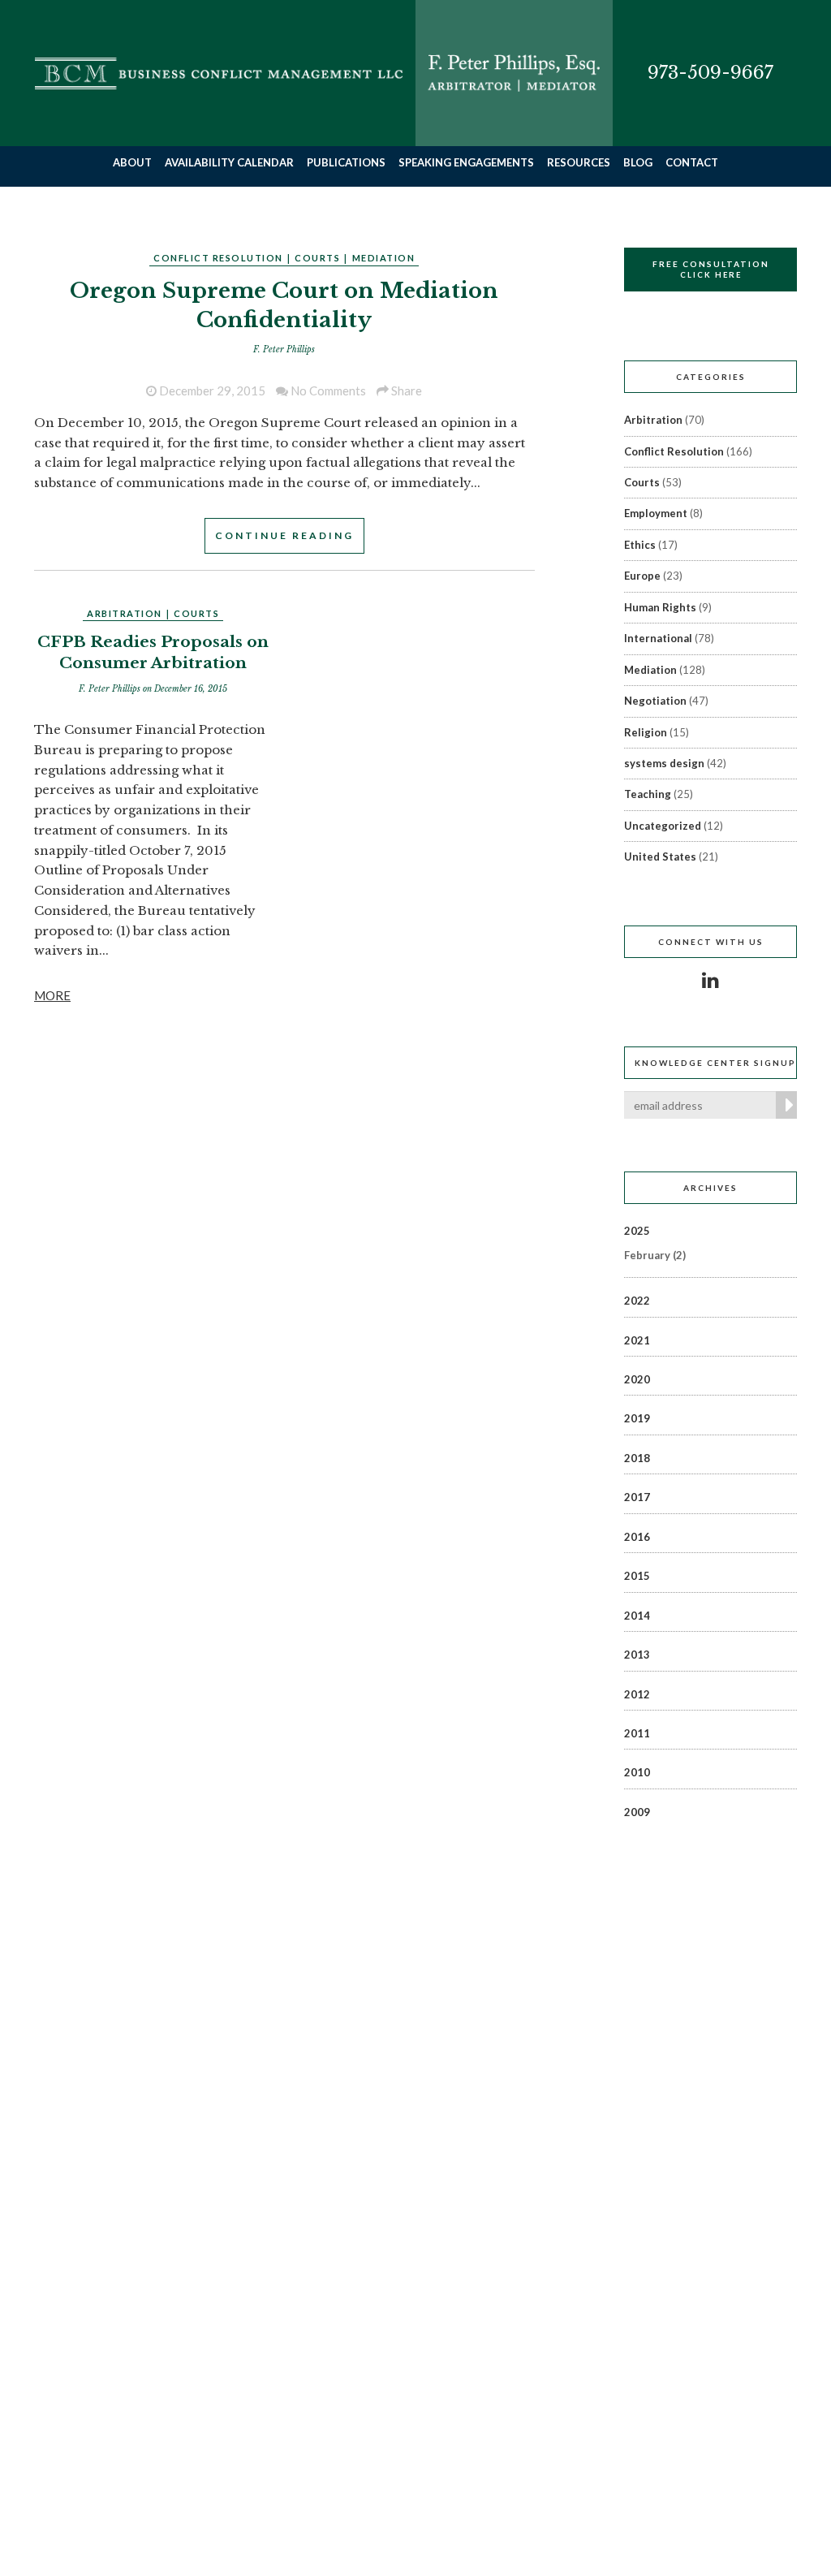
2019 (637, 1418)
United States (660, 857)
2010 (637, 1772)
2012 (637, 1694)
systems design (664, 763)
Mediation (384, 258)
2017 (637, 1497)
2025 (637, 1231)
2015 (637, 1576)
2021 (637, 1340)
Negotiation (655, 701)
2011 (637, 1733)
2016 (637, 1537)
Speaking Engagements (466, 162)
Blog (638, 162)
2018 (637, 1458)
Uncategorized (663, 826)
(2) (655, 1255)
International (658, 638)
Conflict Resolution (218, 258)
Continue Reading (284, 535)
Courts (317, 258)
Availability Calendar (229, 162)
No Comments (327, 390)
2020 (637, 1379)
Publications (346, 162)
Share (405, 390)
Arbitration (125, 613)
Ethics (640, 545)
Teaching (648, 794)
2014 (637, 1616)
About (132, 162)
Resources (579, 162)
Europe (642, 576)
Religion (646, 732)
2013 (637, 1655)
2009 (637, 1812)
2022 (637, 1301)
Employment (656, 513)
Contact (692, 162)
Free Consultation (711, 269)
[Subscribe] (786, 1105)
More (52, 995)
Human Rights (660, 607)
